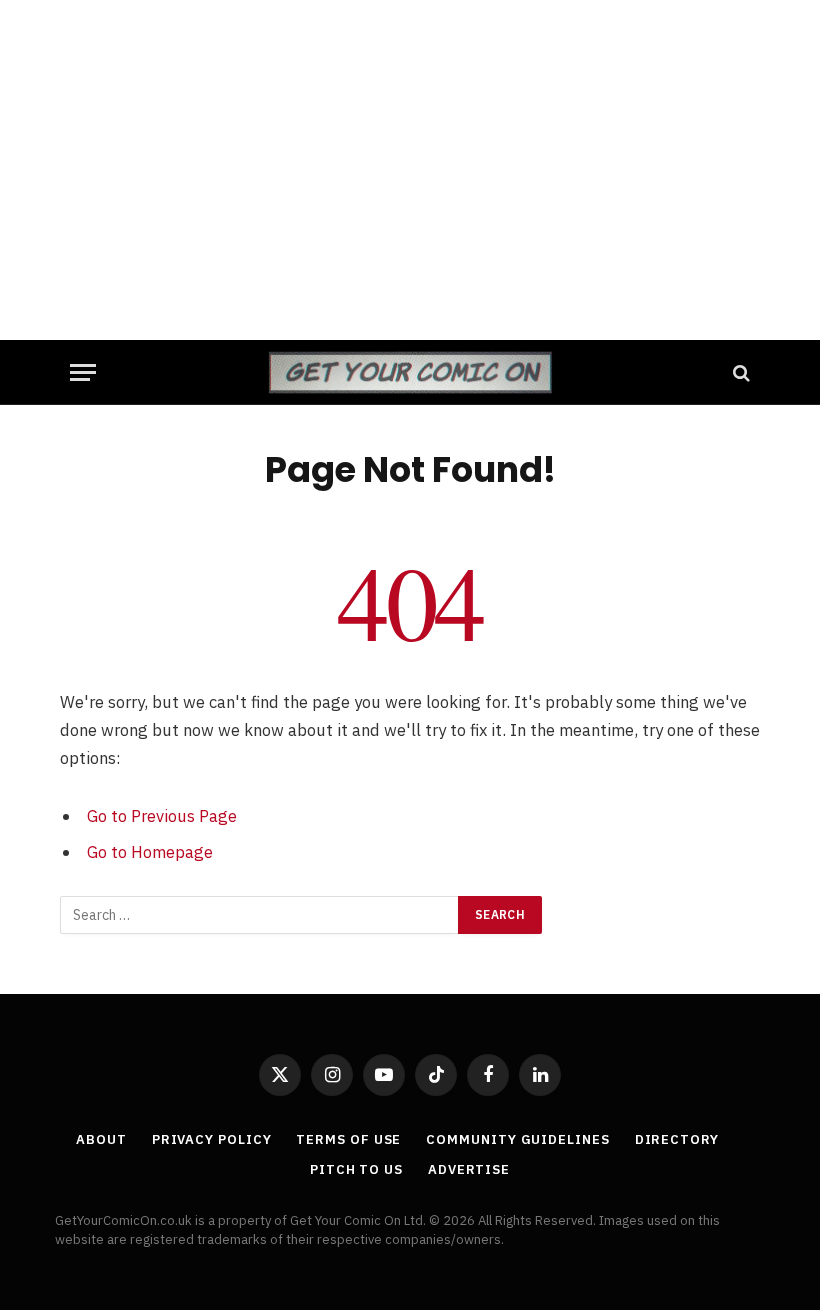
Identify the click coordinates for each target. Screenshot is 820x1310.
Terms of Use (348, 1139)
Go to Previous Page (162, 816)
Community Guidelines (517, 1139)
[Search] (739, 372)
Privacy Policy (212, 1139)
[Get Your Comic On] (409, 372)
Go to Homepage (150, 852)
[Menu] (83, 372)
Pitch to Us (356, 1169)
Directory (677, 1139)
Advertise (469, 1169)
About (101, 1139)
